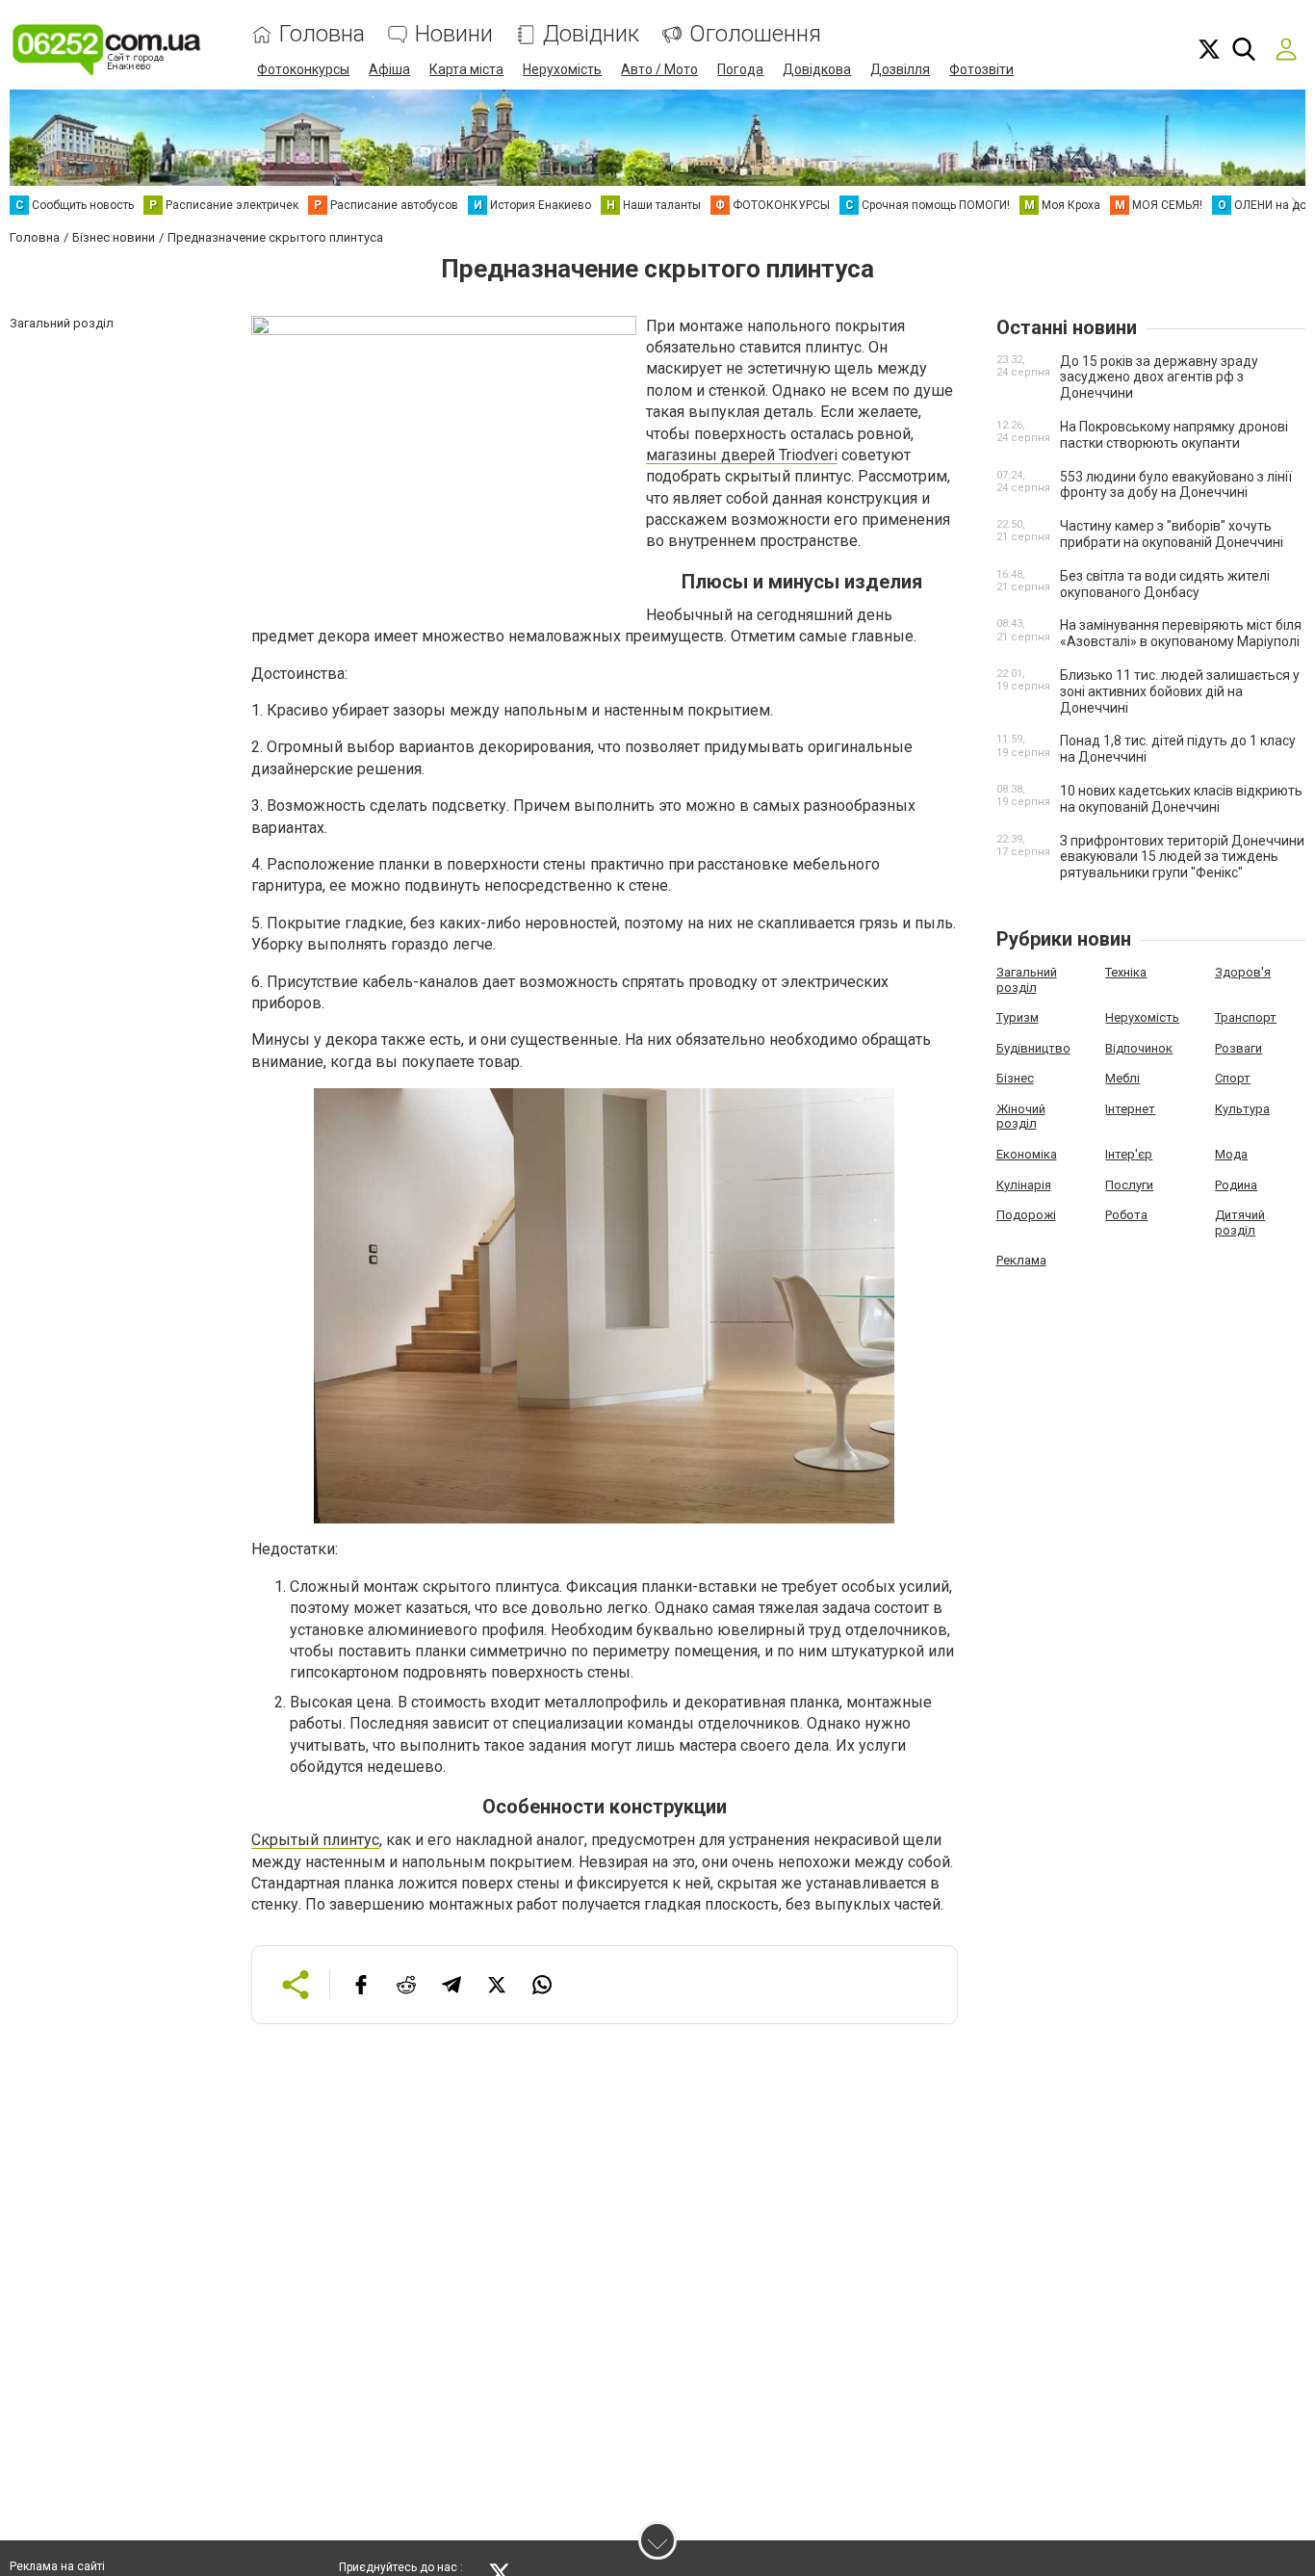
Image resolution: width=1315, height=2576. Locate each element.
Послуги (1129, 1185)
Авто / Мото (659, 69)
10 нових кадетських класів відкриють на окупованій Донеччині (1181, 799)
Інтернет (1130, 1109)
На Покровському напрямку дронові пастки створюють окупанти (1174, 435)
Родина (1236, 1185)
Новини (454, 34)
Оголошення (755, 34)
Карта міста (466, 69)
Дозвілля (900, 69)
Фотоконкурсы (303, 69)
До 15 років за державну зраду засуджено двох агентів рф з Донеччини (1159, 377)
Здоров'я (1243, 972)
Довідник (591, 34)
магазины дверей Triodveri (742, 455)
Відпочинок (1139, 1048)
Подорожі (1026, 1215)
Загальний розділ (1027, 980)
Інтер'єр (1129, 1154)
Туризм (1018, 1017)
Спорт (1233, 1078)
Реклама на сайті (57, 2566)
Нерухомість (562, 69)
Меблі (1122, 1078)
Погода (740, 69)
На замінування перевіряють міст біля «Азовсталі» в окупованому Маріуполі (1181, 633)
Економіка (1027, 1154)
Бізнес (1015, 1078)
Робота (1126, 1215)
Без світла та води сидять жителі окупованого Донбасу (1165, 584)
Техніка (1126, 972)
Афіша (389, 69)
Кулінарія (1024, 1185)
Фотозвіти (981, 69)
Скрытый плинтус (315, 1840)
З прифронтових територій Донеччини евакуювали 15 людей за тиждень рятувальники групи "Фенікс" (1182, 857)
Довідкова (817, 69)
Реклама (1021, 1260)
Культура (1242, 1109)
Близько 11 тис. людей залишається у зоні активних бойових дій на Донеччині (1180, 691)
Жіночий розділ (1021, 1117)
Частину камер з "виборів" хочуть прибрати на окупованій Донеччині (1172, 534)
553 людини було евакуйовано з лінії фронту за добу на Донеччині (1176, 485)
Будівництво (1033, 1048)
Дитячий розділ (1240, 1223)
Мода (1231, 1154)
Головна (322, 34)
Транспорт (1246, 1017)
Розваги (1238, 1048)
